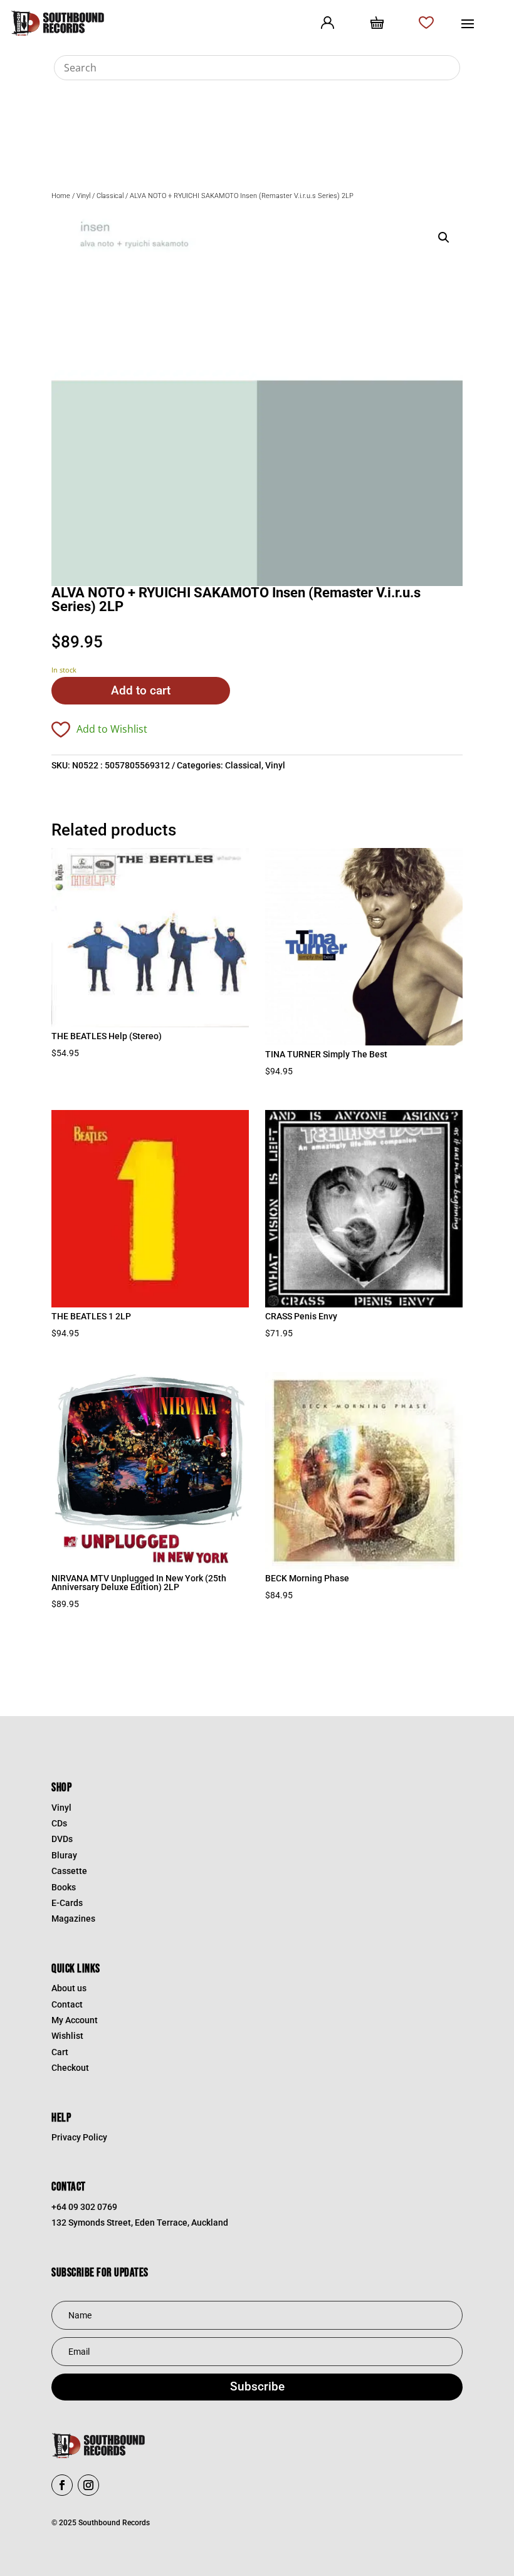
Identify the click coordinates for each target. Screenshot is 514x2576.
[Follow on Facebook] (62, 2485)
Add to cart (141, 690)
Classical (110, 196)
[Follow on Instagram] (88, 2485)
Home (61, 196)
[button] (444, 238)
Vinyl (83, 196)
